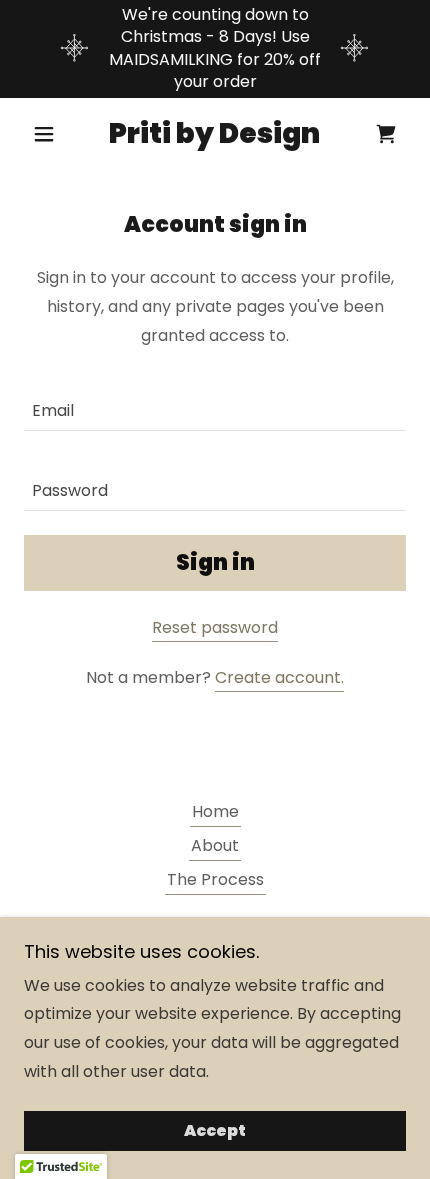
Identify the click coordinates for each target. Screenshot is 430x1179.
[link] (214, 134)
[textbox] (215, 403)
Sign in (215, 562)
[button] (52, 134)
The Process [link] (215, 879)
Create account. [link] (279, 677)
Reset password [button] (215, 627)
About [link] (215, 845)
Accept (215, 1131)
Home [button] (215, 811)
